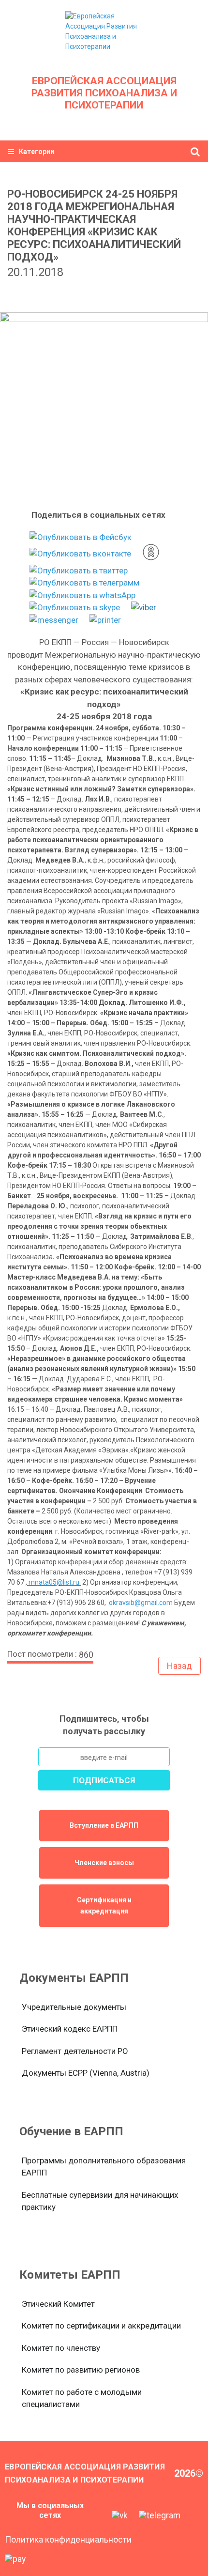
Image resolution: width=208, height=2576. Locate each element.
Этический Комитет (58, 2304)
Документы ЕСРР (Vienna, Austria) (86, 2073)
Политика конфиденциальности (68, 2540)
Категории (37, 152)
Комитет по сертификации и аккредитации (101, 2326)
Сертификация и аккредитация (104, 1905)
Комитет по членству (61, 2348)
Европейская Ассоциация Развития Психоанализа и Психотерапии (104, 93)
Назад (179, 1666)
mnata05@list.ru (54, 1582)
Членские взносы (104, 1863)
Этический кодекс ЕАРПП (70, 2029)
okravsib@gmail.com (141, 1603)
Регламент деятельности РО (75, 2051)
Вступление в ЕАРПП (104, 1825)
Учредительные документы (74, 2007)
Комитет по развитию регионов (81, 2370)
